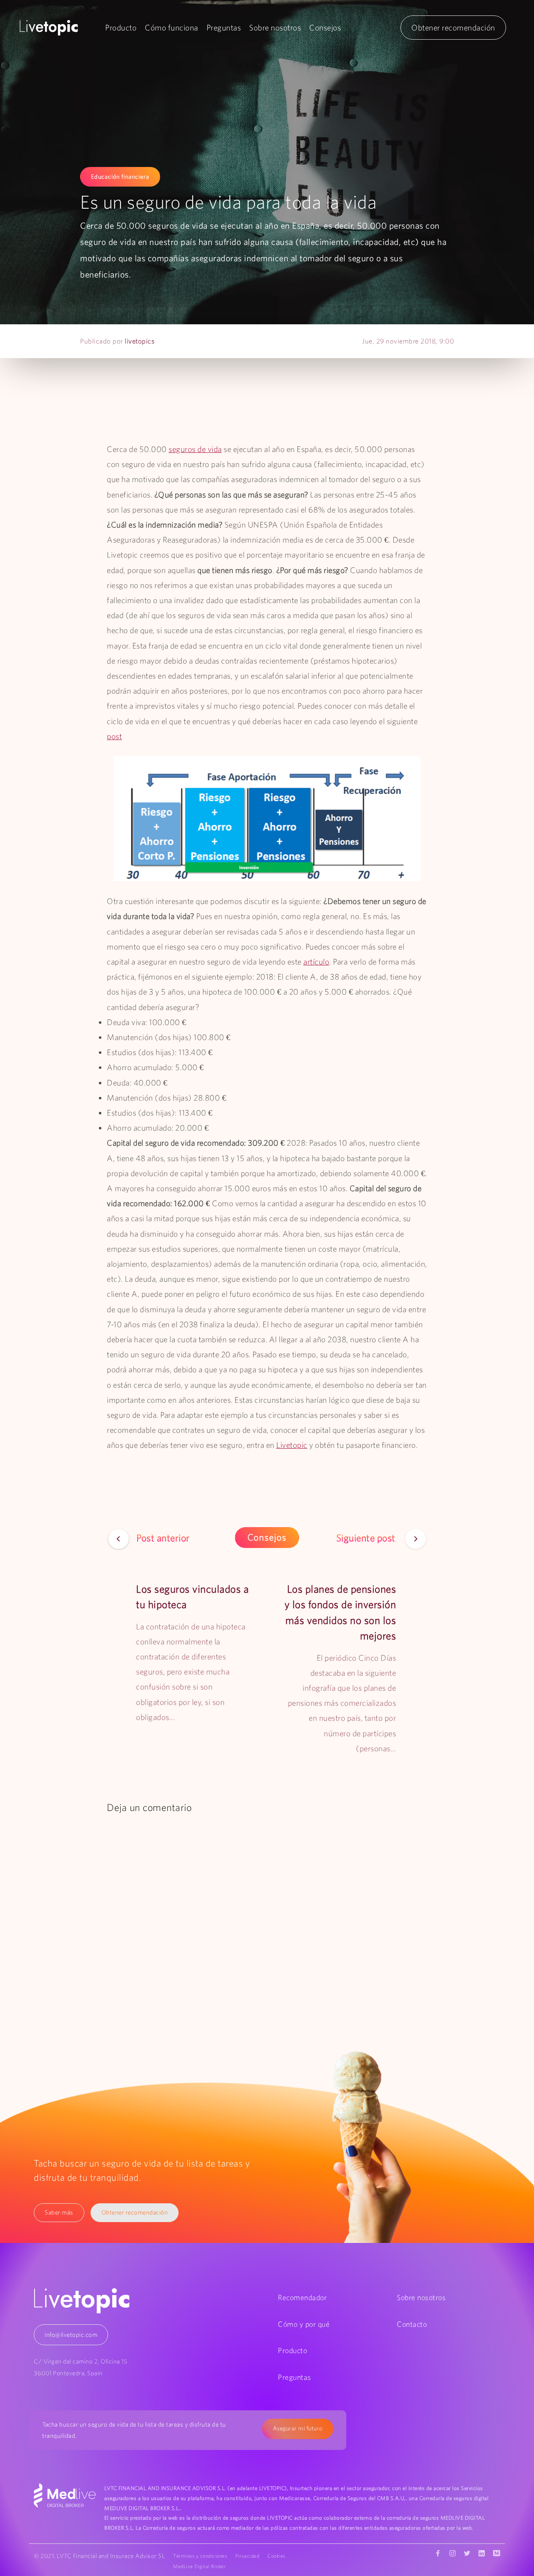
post (114, 736)
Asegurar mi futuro (298, 2428)
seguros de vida (195, 449)
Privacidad (247, 2556)
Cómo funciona (171, 28)
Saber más (59, 2212)
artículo (316, 962)
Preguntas (224, 28)
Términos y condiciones (200, 2556)
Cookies (276, 2556)
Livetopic (292, 1445)
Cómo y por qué (304, 2324)
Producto (121, 28)
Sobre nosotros (275, 28)
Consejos (325, 28)
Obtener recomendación (453, 28)
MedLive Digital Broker (199, 2566)
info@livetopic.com (71, 2335)
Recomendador (302, 2297)
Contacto (412, 2324)
